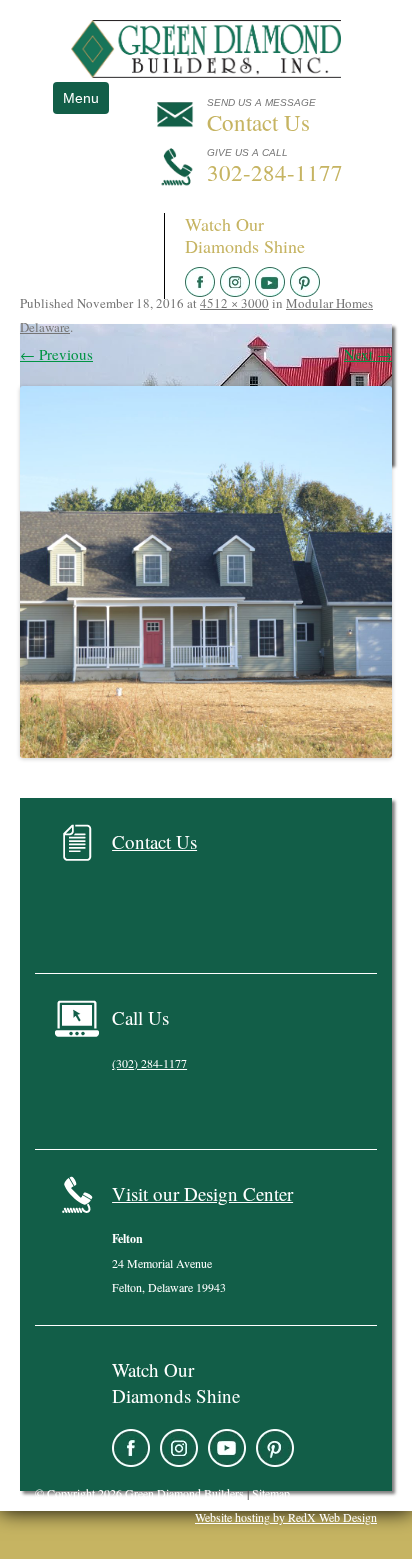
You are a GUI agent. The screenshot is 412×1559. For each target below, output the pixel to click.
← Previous (56, 354)
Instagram (179, 1448)
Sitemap (271, 1493)
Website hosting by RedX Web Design (286, 1517)
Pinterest (275, 1448)
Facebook (131, 1448)
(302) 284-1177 (149, 1063)
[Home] (206, 72)
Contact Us (154, 841)
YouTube (227, 1448)
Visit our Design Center (202, 1193)
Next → (368, 354)
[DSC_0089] (206, 572)
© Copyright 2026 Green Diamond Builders (139, 1493)
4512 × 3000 (234, 303)
